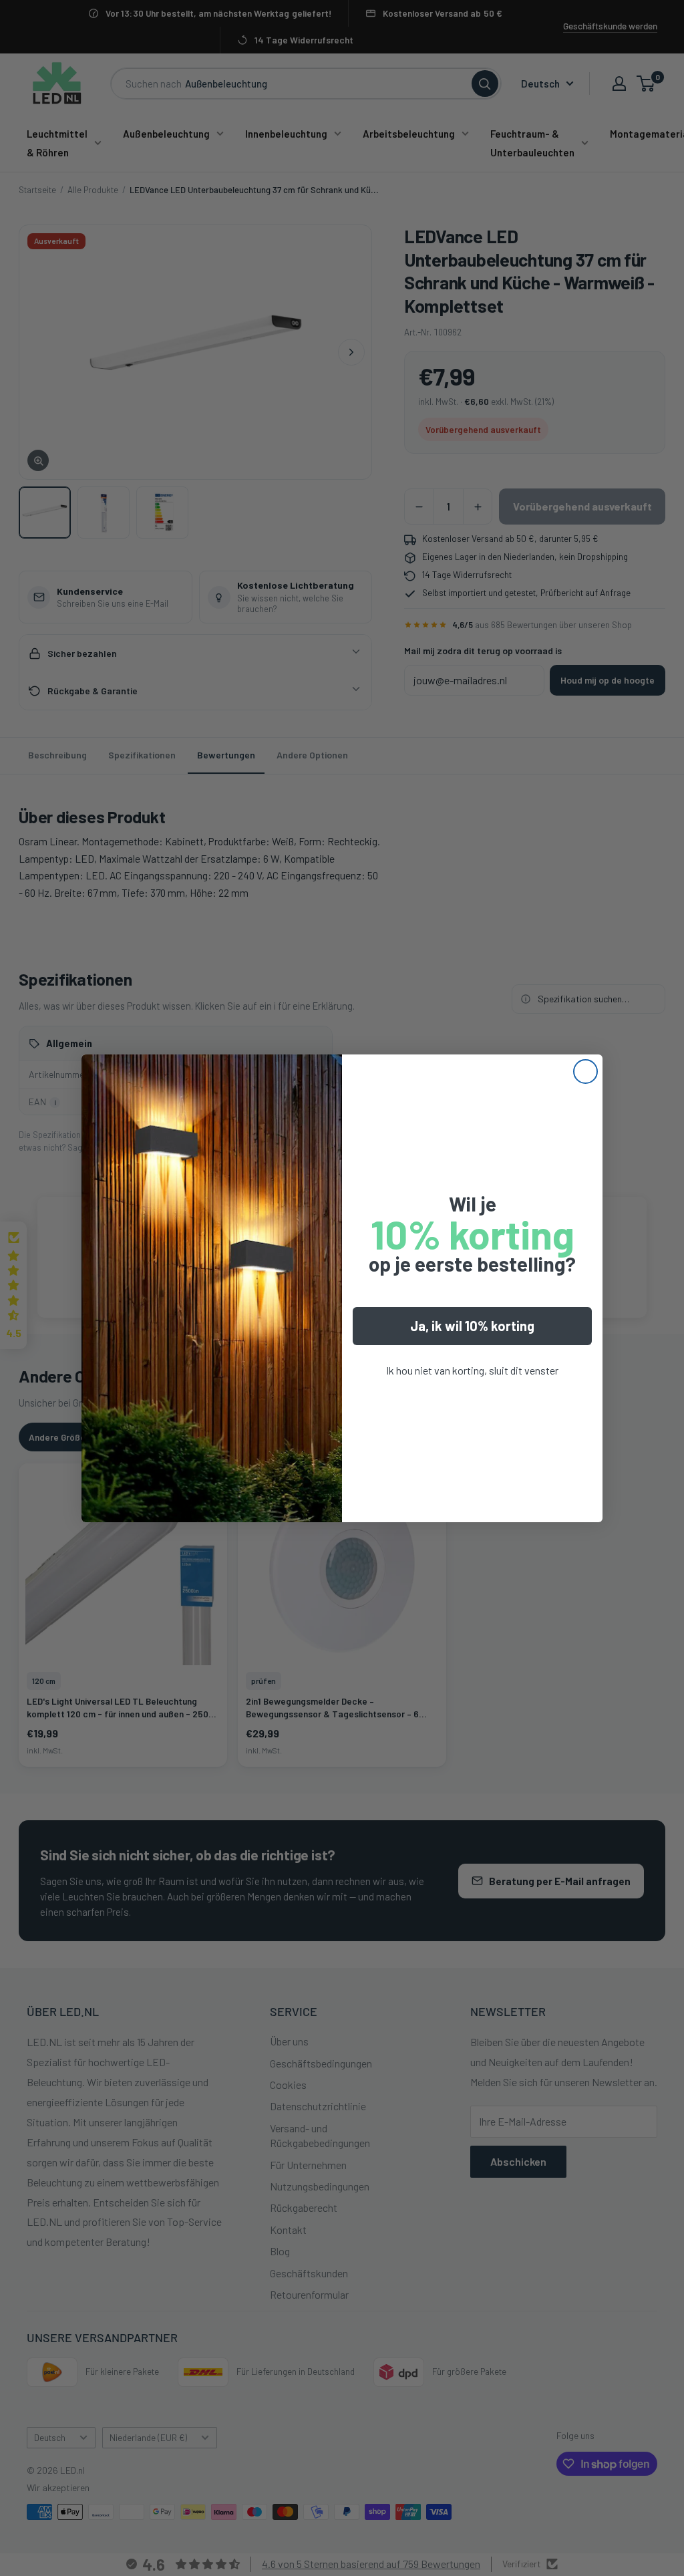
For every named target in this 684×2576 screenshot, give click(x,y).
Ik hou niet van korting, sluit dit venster (472, 1370)
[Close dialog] (585, 1071)
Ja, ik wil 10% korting (472, 1326)
